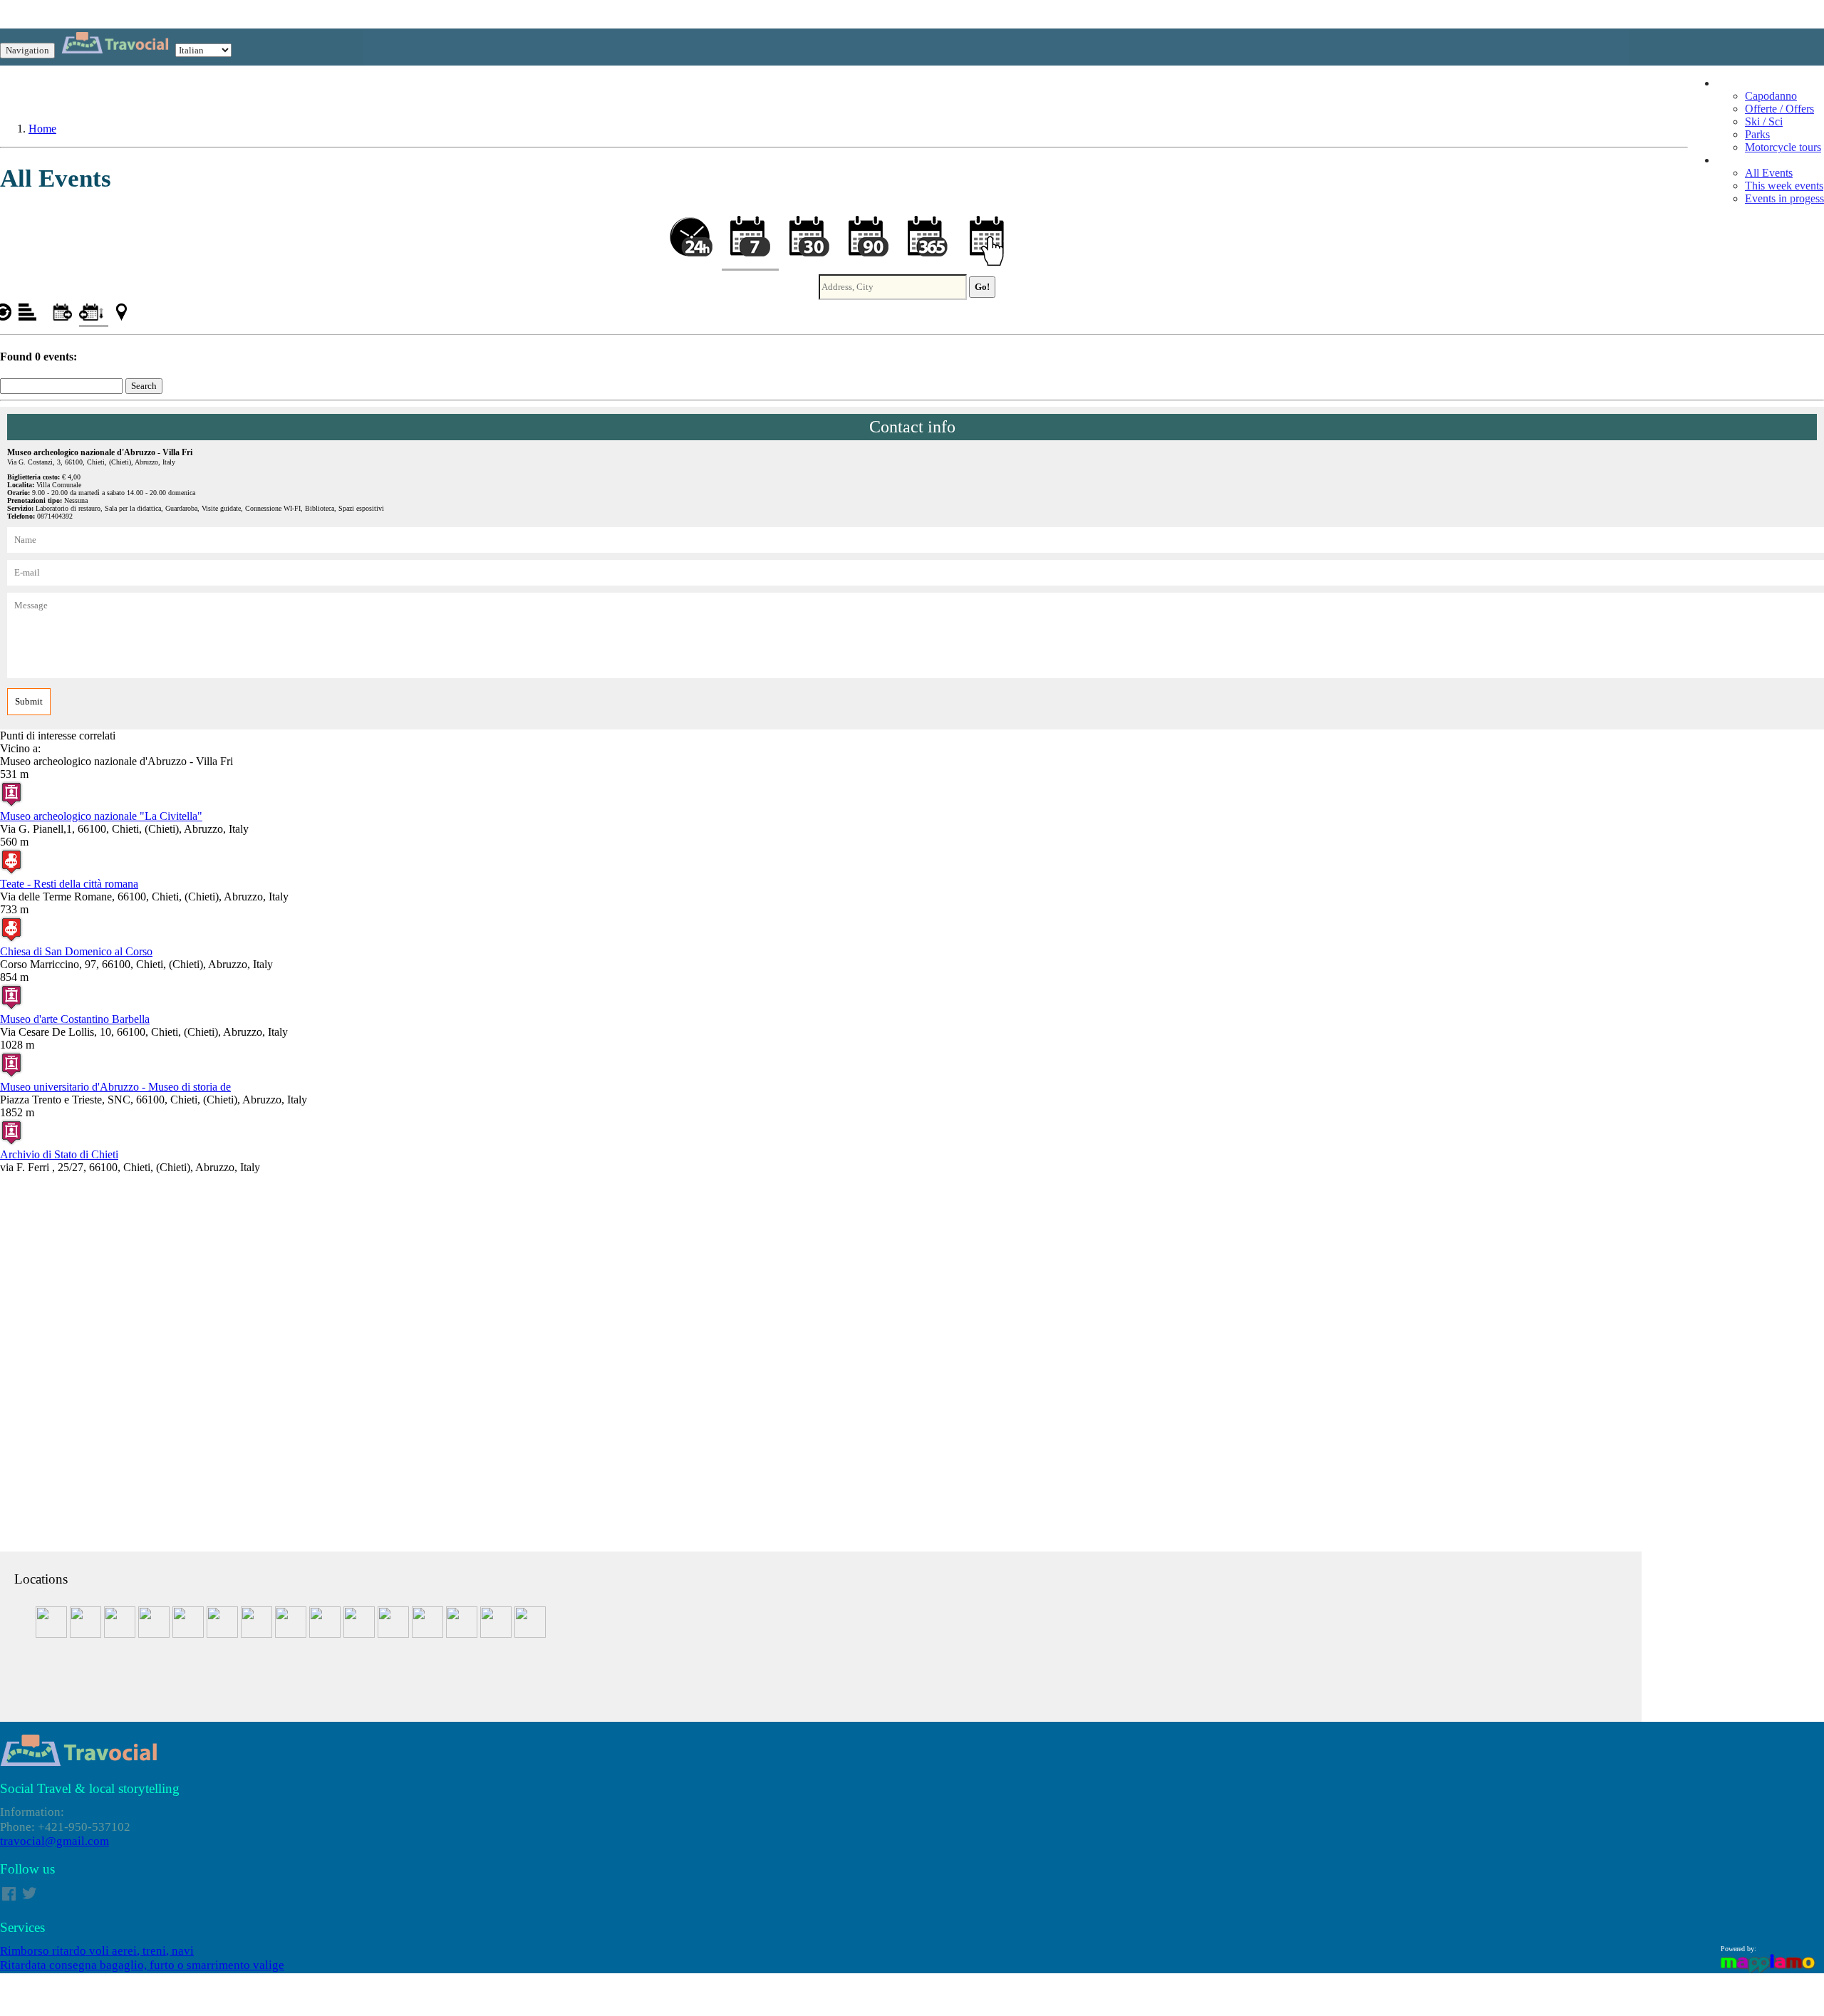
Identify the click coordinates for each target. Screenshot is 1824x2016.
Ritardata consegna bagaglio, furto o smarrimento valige (142, 1965)
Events (1732, 160)
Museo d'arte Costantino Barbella (75, 1019)
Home (42, 129)
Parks (1757, 134)
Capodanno (1771, 96)
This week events (1784, 186)
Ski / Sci (1764, 121)
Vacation (1736, 83)
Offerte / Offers (1779, 109)
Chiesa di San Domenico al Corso (76, 951)
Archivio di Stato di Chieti (59, 1154)
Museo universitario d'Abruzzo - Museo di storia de (115, 1087)
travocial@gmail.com (55, 1841)
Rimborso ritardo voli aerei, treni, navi (97, 1951)
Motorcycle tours (1783, 147)
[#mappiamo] (1768, 1971)
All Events (1769, 173)
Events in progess (1784, 198)
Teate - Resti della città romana (69, 884)
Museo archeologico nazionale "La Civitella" (101, 816)
